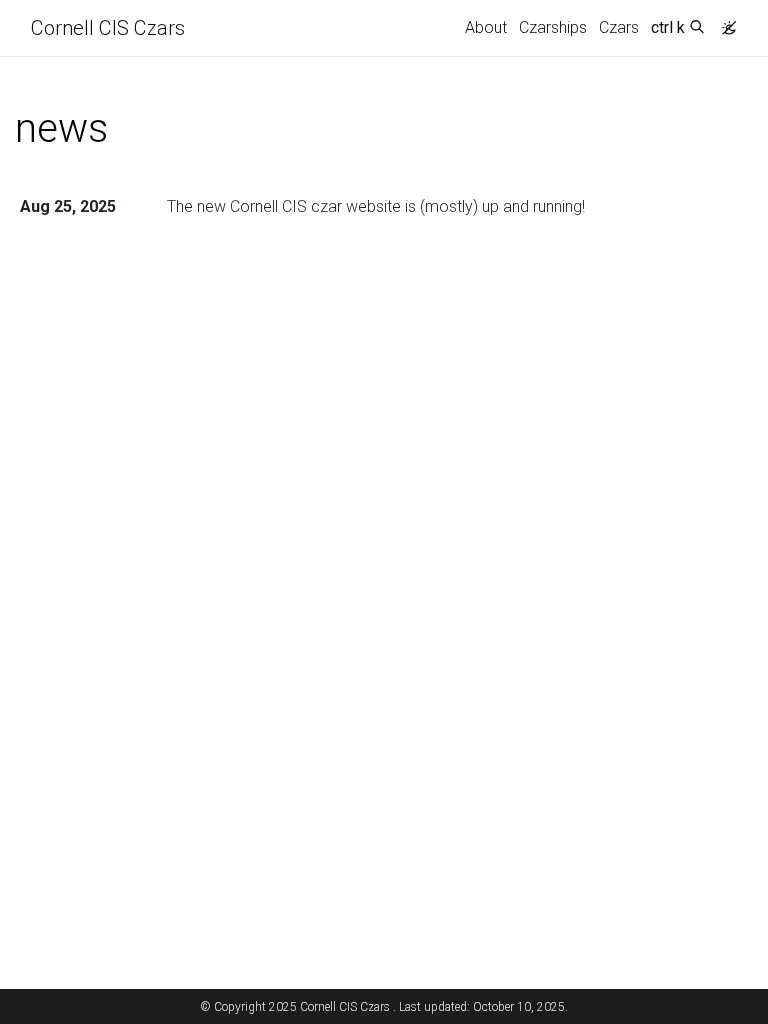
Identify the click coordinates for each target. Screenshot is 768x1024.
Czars (619, 27)
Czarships (553, 27)
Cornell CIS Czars (108, 28)
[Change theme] (724, 22)
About (486, 27)
